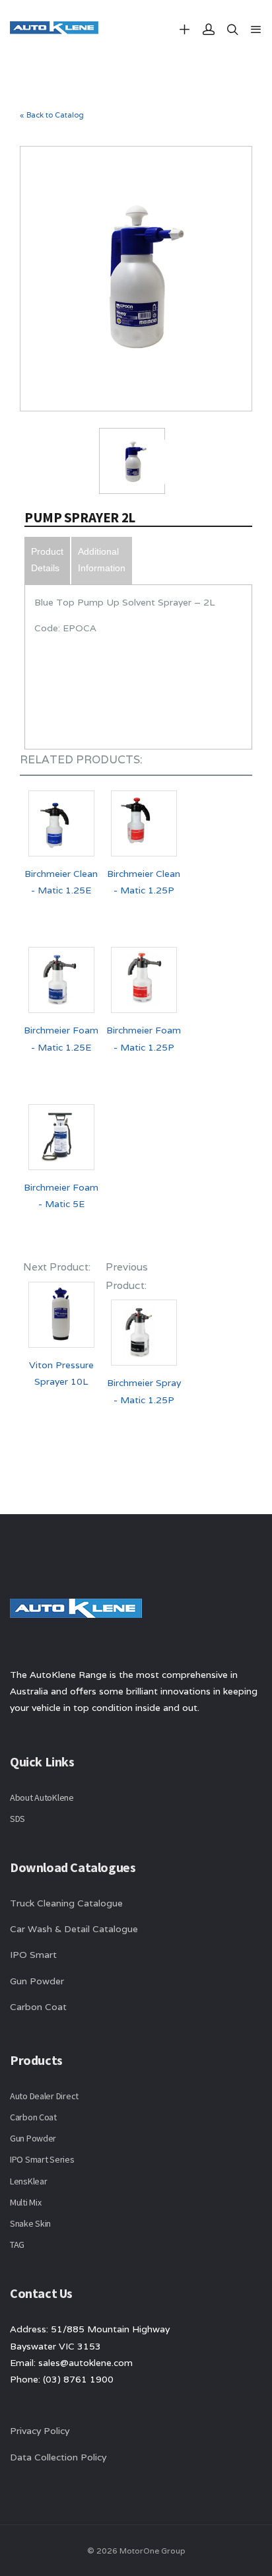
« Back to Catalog (52, 115)
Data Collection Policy (59, 2457)
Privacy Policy (40, 2431)
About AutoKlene (42, 1797)
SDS (17, 1819)
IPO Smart (33, 1955)
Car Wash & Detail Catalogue (74, 1929)
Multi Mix (25, 2202)
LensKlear (28, 2181)
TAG (17, 2245)
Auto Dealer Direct (44, 2096)
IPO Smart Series (42, 2159)
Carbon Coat (38, 2007)
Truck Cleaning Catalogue (66, 1903)
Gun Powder (37, 1981)
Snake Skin (30, 2223)
